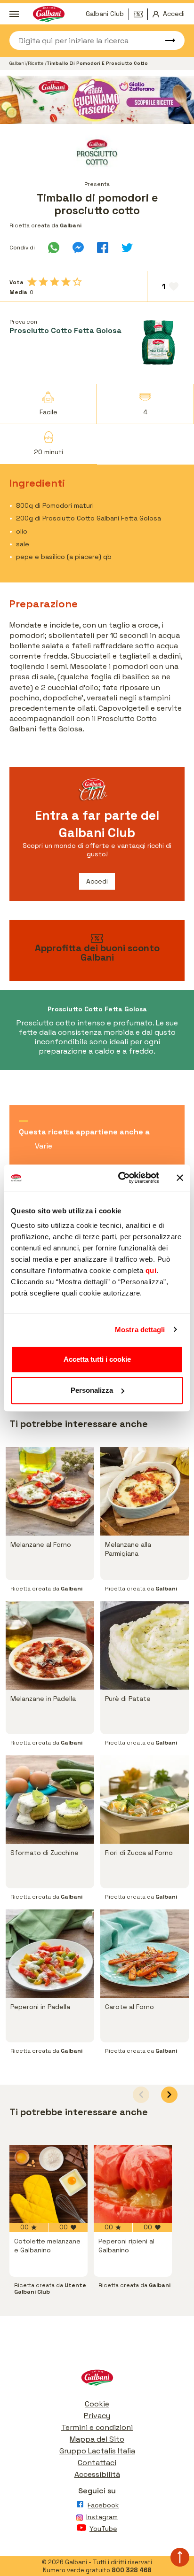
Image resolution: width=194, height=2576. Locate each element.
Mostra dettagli (140, 1330)
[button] (169, 2095)
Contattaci (97, 2463)
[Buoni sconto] (141, 14)
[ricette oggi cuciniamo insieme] (97, 100)
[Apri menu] (14, 14)
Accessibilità (97, 2474)
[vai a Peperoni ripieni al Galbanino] (133, 2184)
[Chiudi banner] (180, 1178)
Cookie (97, 2404)
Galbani (18, 63)
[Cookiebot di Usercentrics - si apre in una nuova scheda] (120, 1178)
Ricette (36, 63)
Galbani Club (105, 14)
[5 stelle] (77, 282)
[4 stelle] (66, 282)
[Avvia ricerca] (166, 40)
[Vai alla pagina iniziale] (97, 2380)
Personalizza (92, 1390)
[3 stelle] (55, 282)
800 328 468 (132, 2570)
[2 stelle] (43, 282)
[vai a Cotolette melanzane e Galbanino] (48, 2184)
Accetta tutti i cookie (97, 1359)
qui (151, 1270)
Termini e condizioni (97, 2427)
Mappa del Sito (97, 2439)
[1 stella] (32, 282)
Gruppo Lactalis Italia (97, 2451)
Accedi (97, 881)
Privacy (97, 2416)
